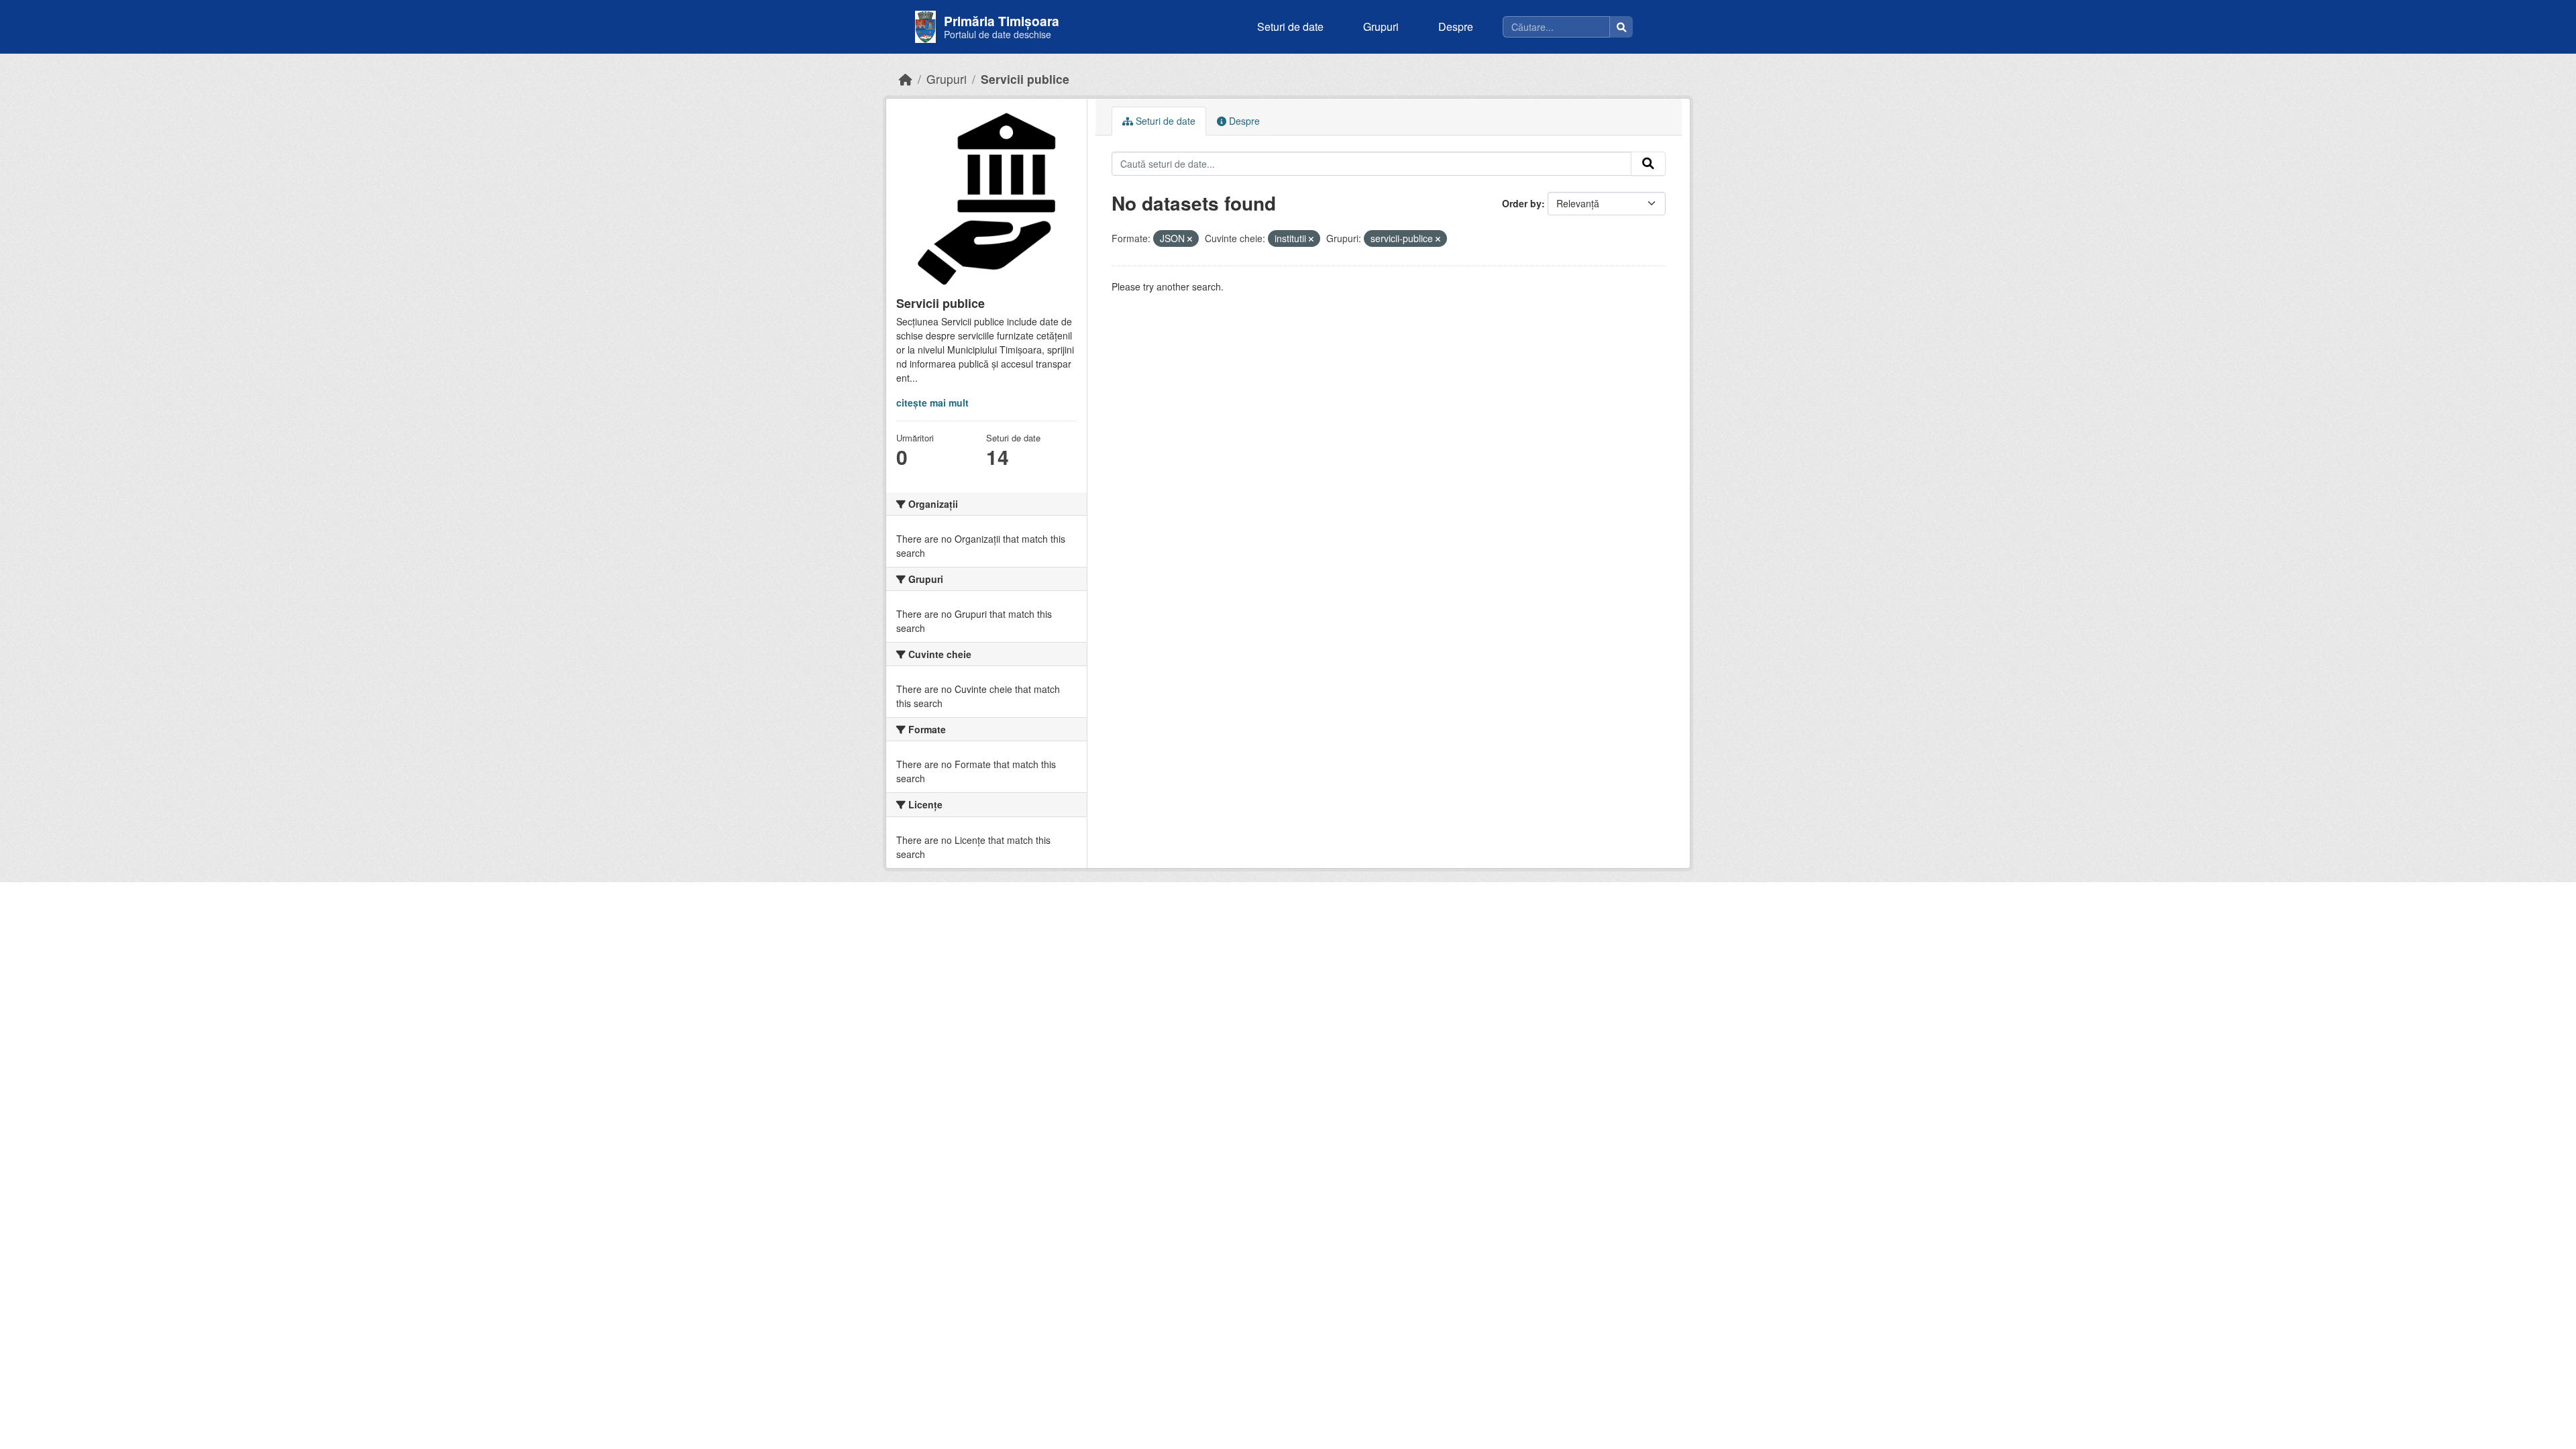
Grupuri (1381, 26)
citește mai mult (932, 402)
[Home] (906, 79)
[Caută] (1621, 27)
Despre (1456, 26)
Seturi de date (1290, 26)
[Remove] (1190, 239)
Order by (1522, 203)
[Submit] (1648, 164)
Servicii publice (1025, 79)
